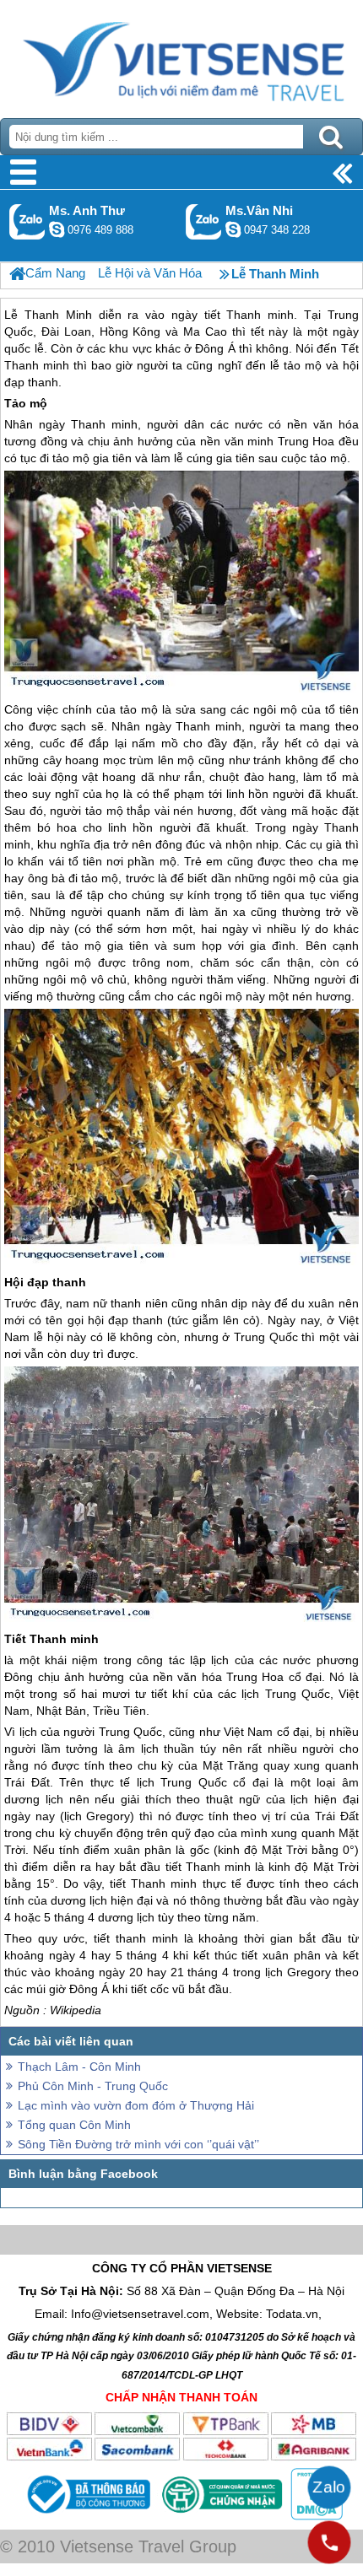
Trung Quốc (266, 1337)
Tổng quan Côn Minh (74, 2125)
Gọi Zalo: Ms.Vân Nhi (204, 221)
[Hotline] (329, 2542)
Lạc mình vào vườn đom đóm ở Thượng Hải (136, 2105)
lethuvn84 (57, 229)
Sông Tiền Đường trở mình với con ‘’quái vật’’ (138, 2144)
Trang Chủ (181, 55)
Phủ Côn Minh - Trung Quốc (93, 2086)
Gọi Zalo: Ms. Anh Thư (27, 221)
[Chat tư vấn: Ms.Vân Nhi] (233, 229)
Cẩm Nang (55, 273)
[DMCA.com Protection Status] (315, 2516)
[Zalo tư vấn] (329, 2487)
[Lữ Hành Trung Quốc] (17, 274)
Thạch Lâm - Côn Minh (79, 2067)
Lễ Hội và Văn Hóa (150, 273)
